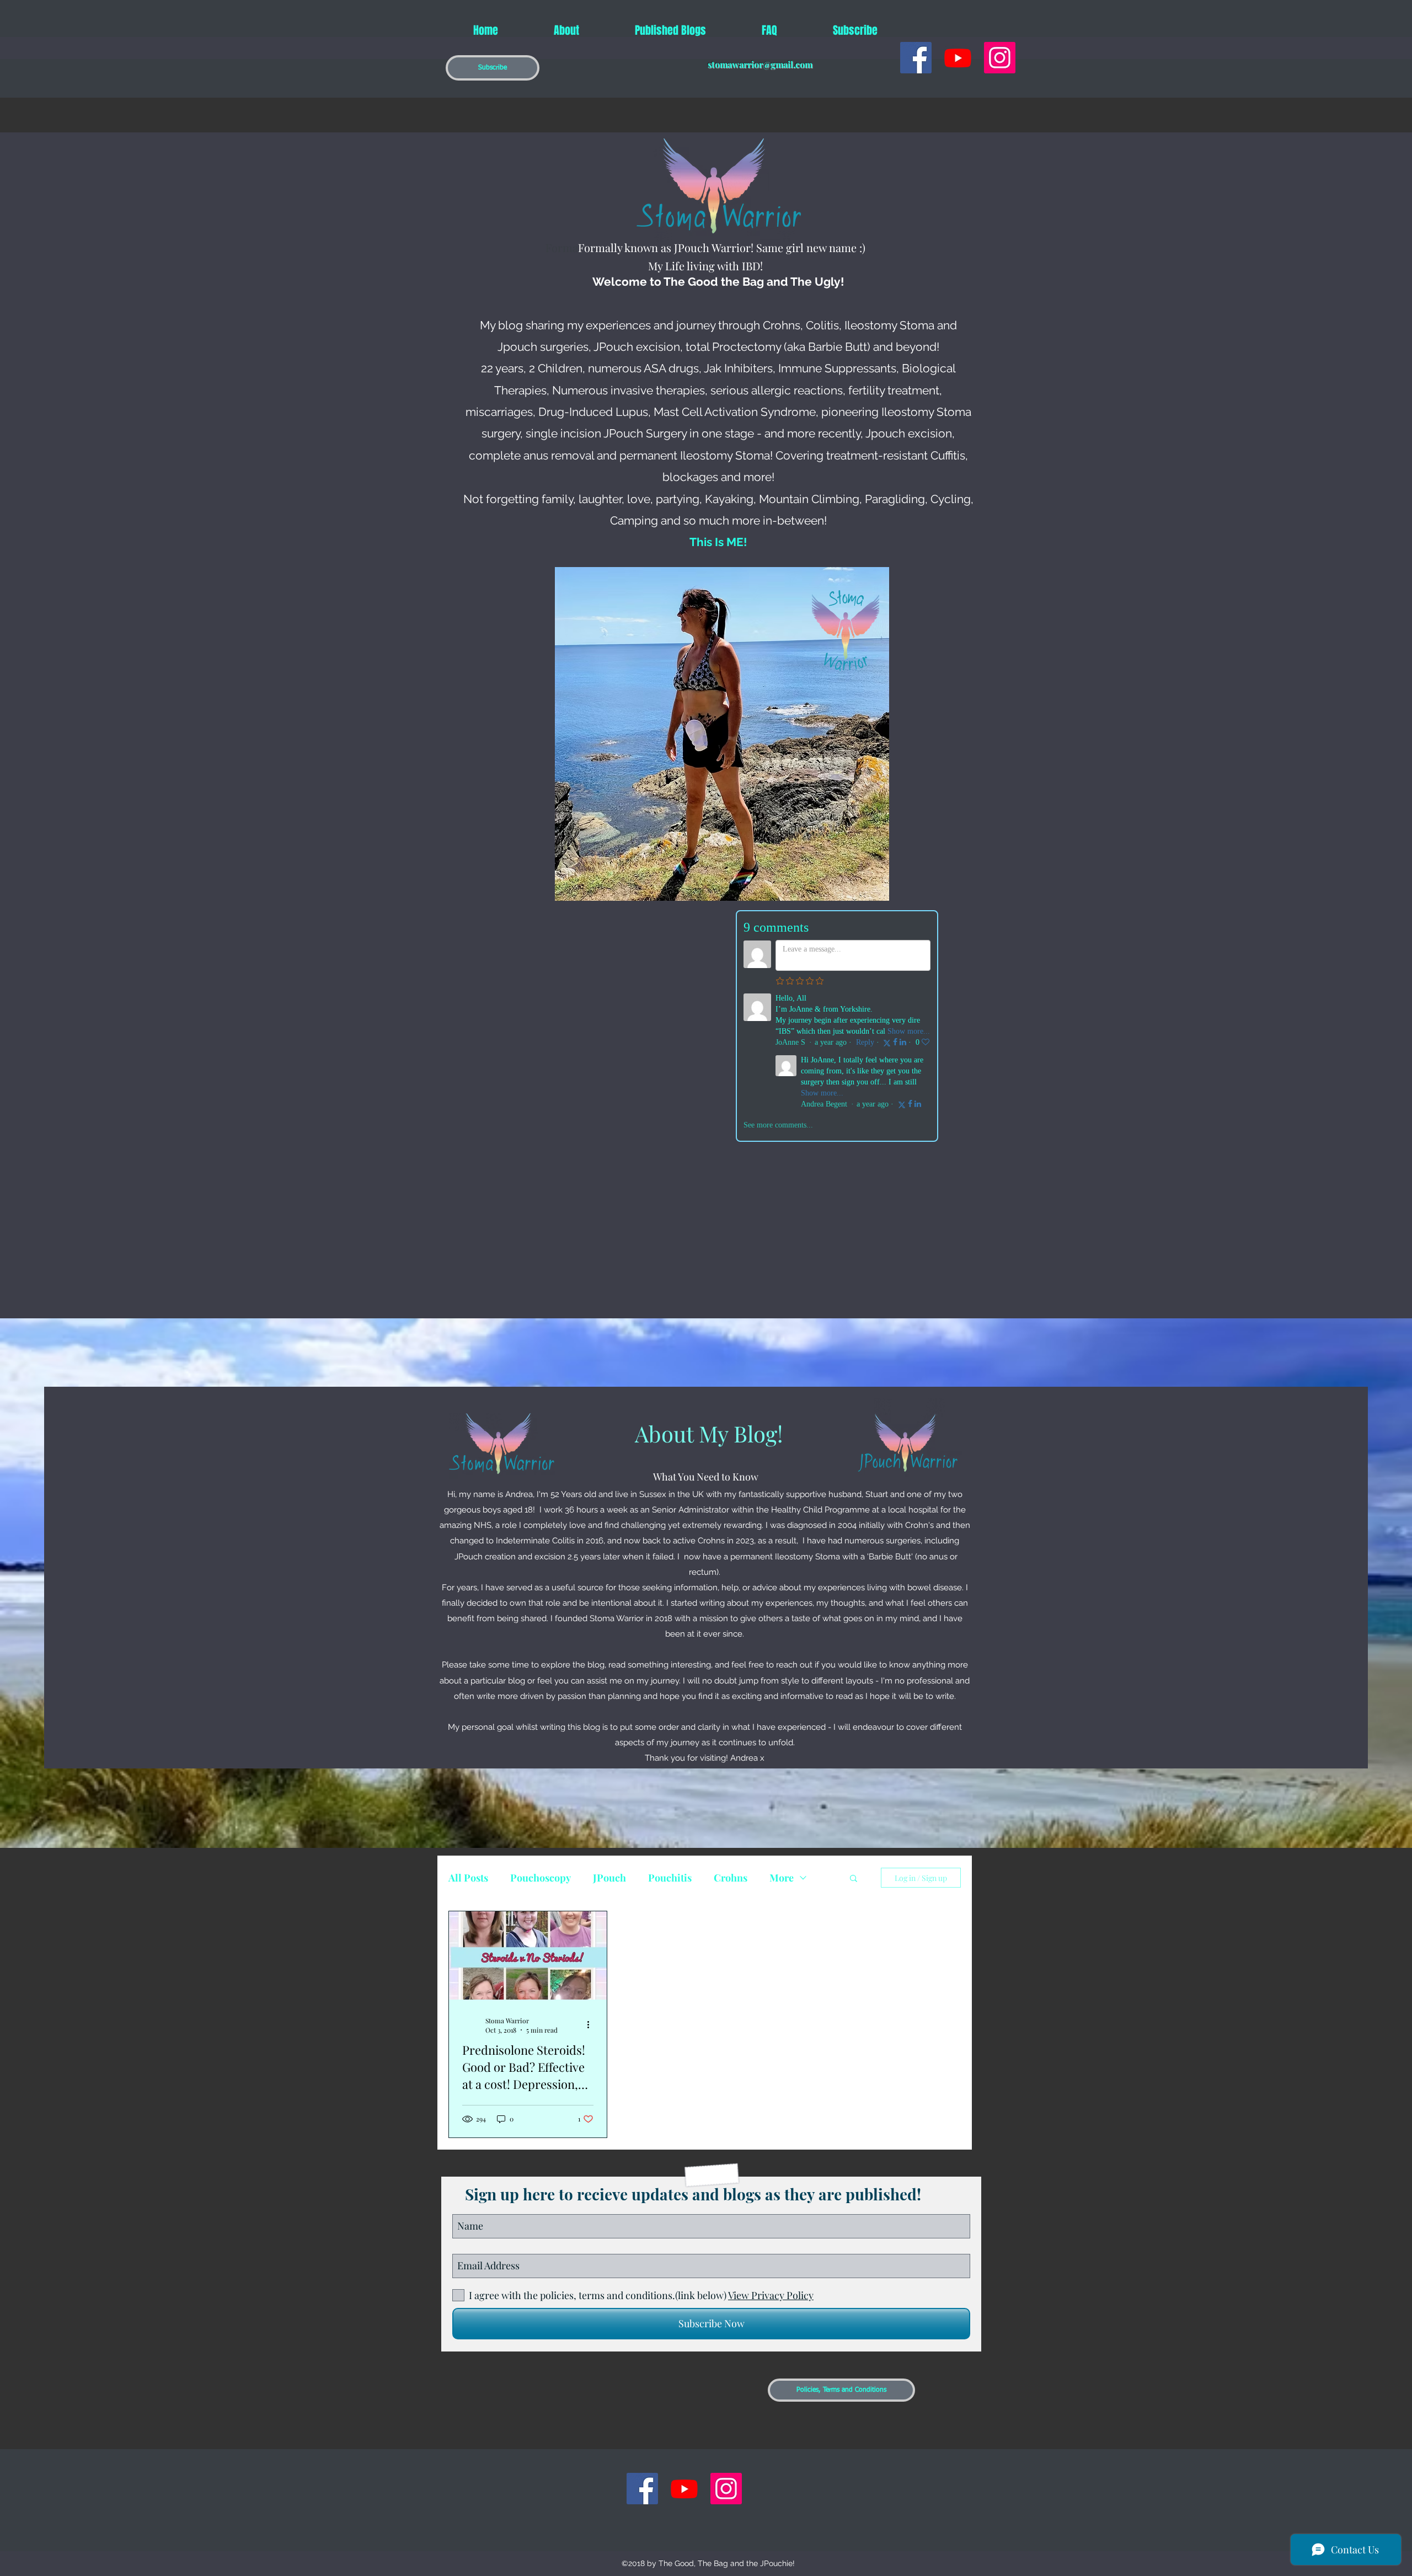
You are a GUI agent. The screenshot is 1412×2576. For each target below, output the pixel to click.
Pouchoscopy (541, 1878)
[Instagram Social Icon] (1000, 58)
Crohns (731, 1878)
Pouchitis (670, 1878)
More (782, 1878)
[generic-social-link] (916, 58)
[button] (493, 68)
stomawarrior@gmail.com (760, 64)
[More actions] (592, 2025)
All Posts (468, 1878)
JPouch (609, 1878)
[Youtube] (958, 58)
